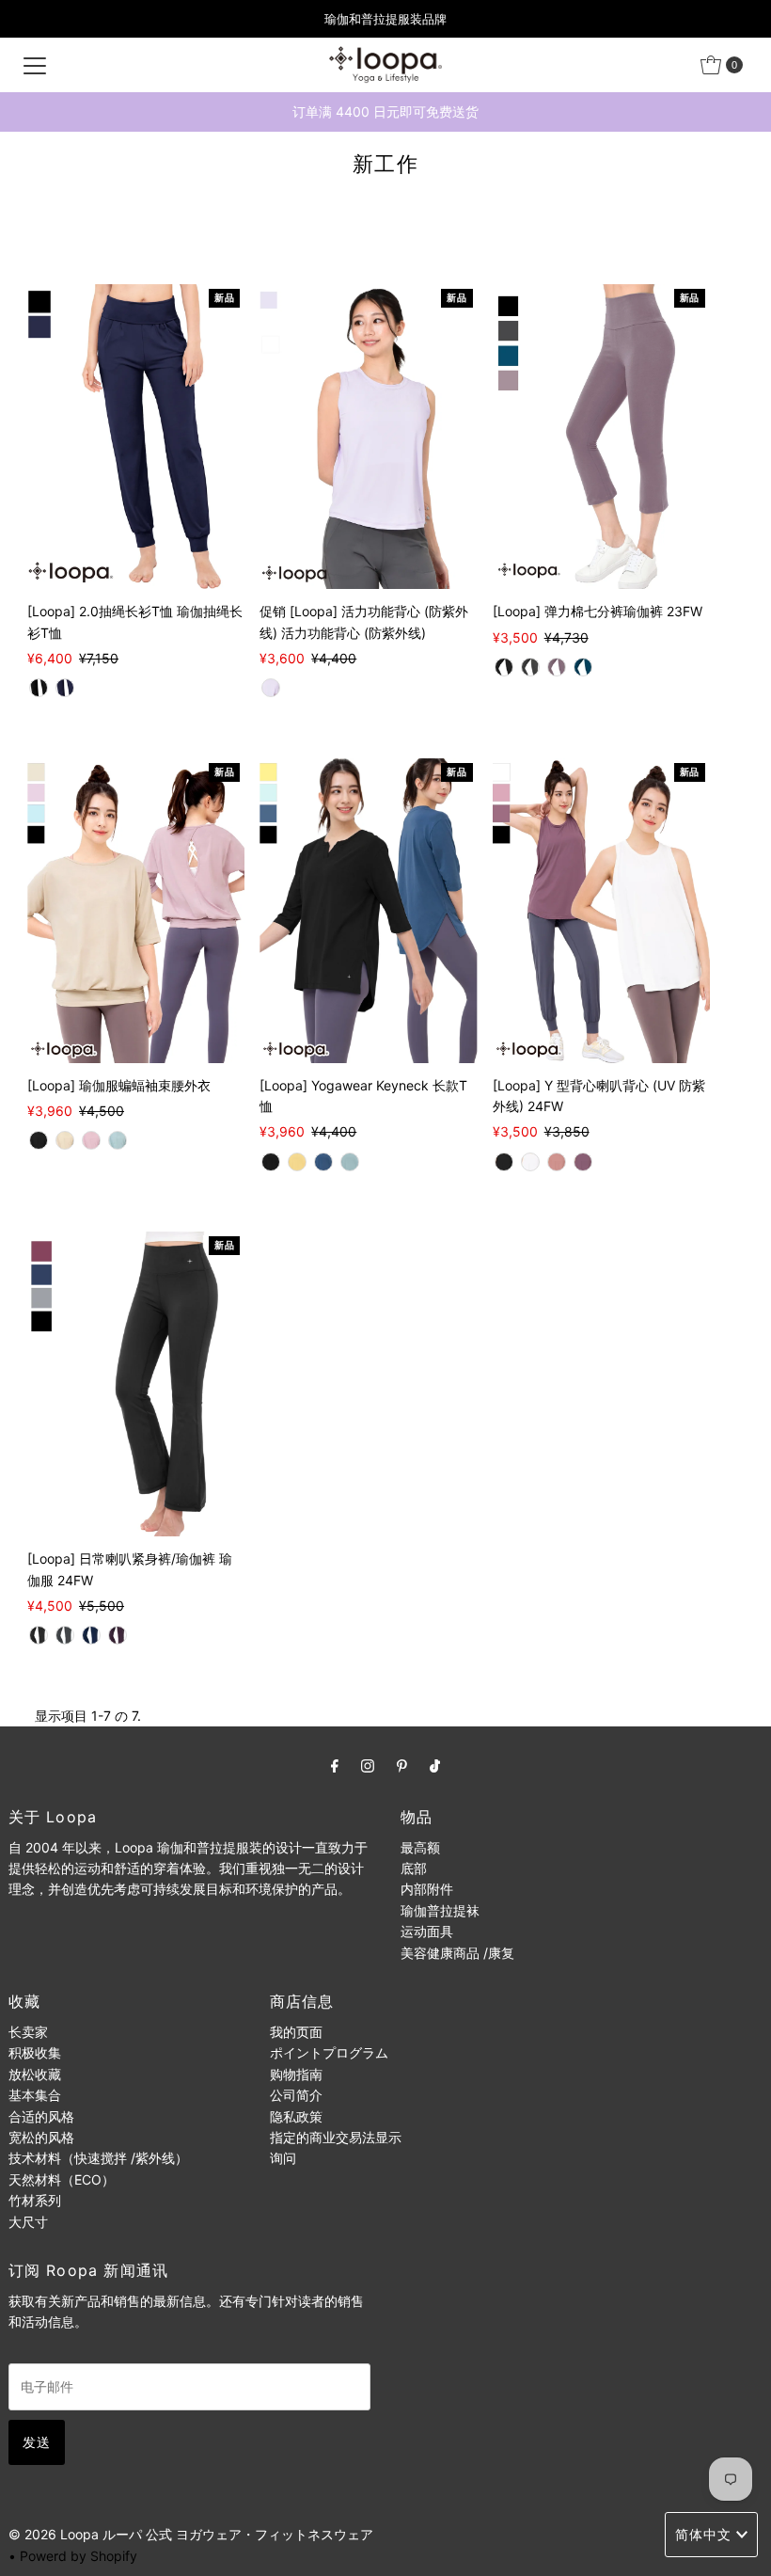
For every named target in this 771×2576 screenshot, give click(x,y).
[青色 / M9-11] (583, 667)
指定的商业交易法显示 (336, 2137)
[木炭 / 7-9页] (65, 1635)
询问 (283, 2158)
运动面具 (427, 1931)
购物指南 (296, 2074)
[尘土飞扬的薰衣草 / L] (271, 688)
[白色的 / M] (530, 1162)
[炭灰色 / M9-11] (530, 667)
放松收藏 (35, 2074)
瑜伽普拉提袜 (440, 1910)
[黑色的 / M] (39, 688)
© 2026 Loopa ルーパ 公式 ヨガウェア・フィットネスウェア (191, 2534)
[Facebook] (335, 1765)
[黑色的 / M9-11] (504, 667)
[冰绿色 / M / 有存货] (118, 1140)
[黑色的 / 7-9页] (39, 1635)
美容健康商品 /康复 (457, 1953)
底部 (414, 1868)
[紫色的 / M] (583, 1162)
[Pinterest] (402, 1765)
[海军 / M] (65, 688)
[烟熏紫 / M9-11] (557, 667)
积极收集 (35, 2052)
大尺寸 (28, 2222)
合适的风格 (41, 2116)
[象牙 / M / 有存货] (65, 1140)
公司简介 (296, 2095)
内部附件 (427, 1889)
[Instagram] (368, 1765)
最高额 (420, 1847)
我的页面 (296, 2032)
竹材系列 (35, 2200)
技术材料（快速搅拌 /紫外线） (98, 2158)
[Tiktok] (435, 1765)
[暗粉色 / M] (557, 1162)
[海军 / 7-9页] (91, 1635)
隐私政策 (296, 2116)
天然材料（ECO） (62, 2179)
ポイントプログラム (329, 2052)
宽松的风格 (41, 2137)
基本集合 (35, 2095)
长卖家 (28, 2032)
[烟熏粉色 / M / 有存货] (91, 1140)
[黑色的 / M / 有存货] (39, 1140)
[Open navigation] (35, 65)
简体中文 (703, 2534)
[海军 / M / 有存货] (323, 1162)
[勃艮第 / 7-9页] (118, 1635)
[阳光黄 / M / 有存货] (297, 1162)
